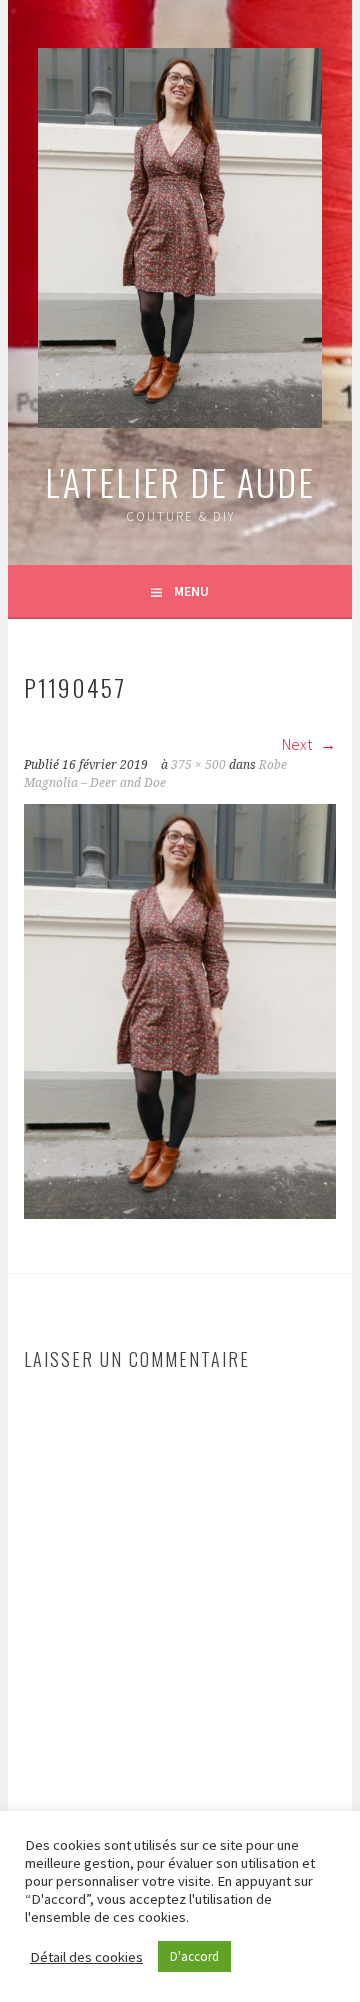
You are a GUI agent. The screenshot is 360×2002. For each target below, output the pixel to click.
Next (298, 744)
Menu (191, 591)
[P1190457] (179, 1213)
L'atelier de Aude (180, 481)
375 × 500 (198, 765)
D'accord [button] (194, 1956)
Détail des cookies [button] (86, 1957)
